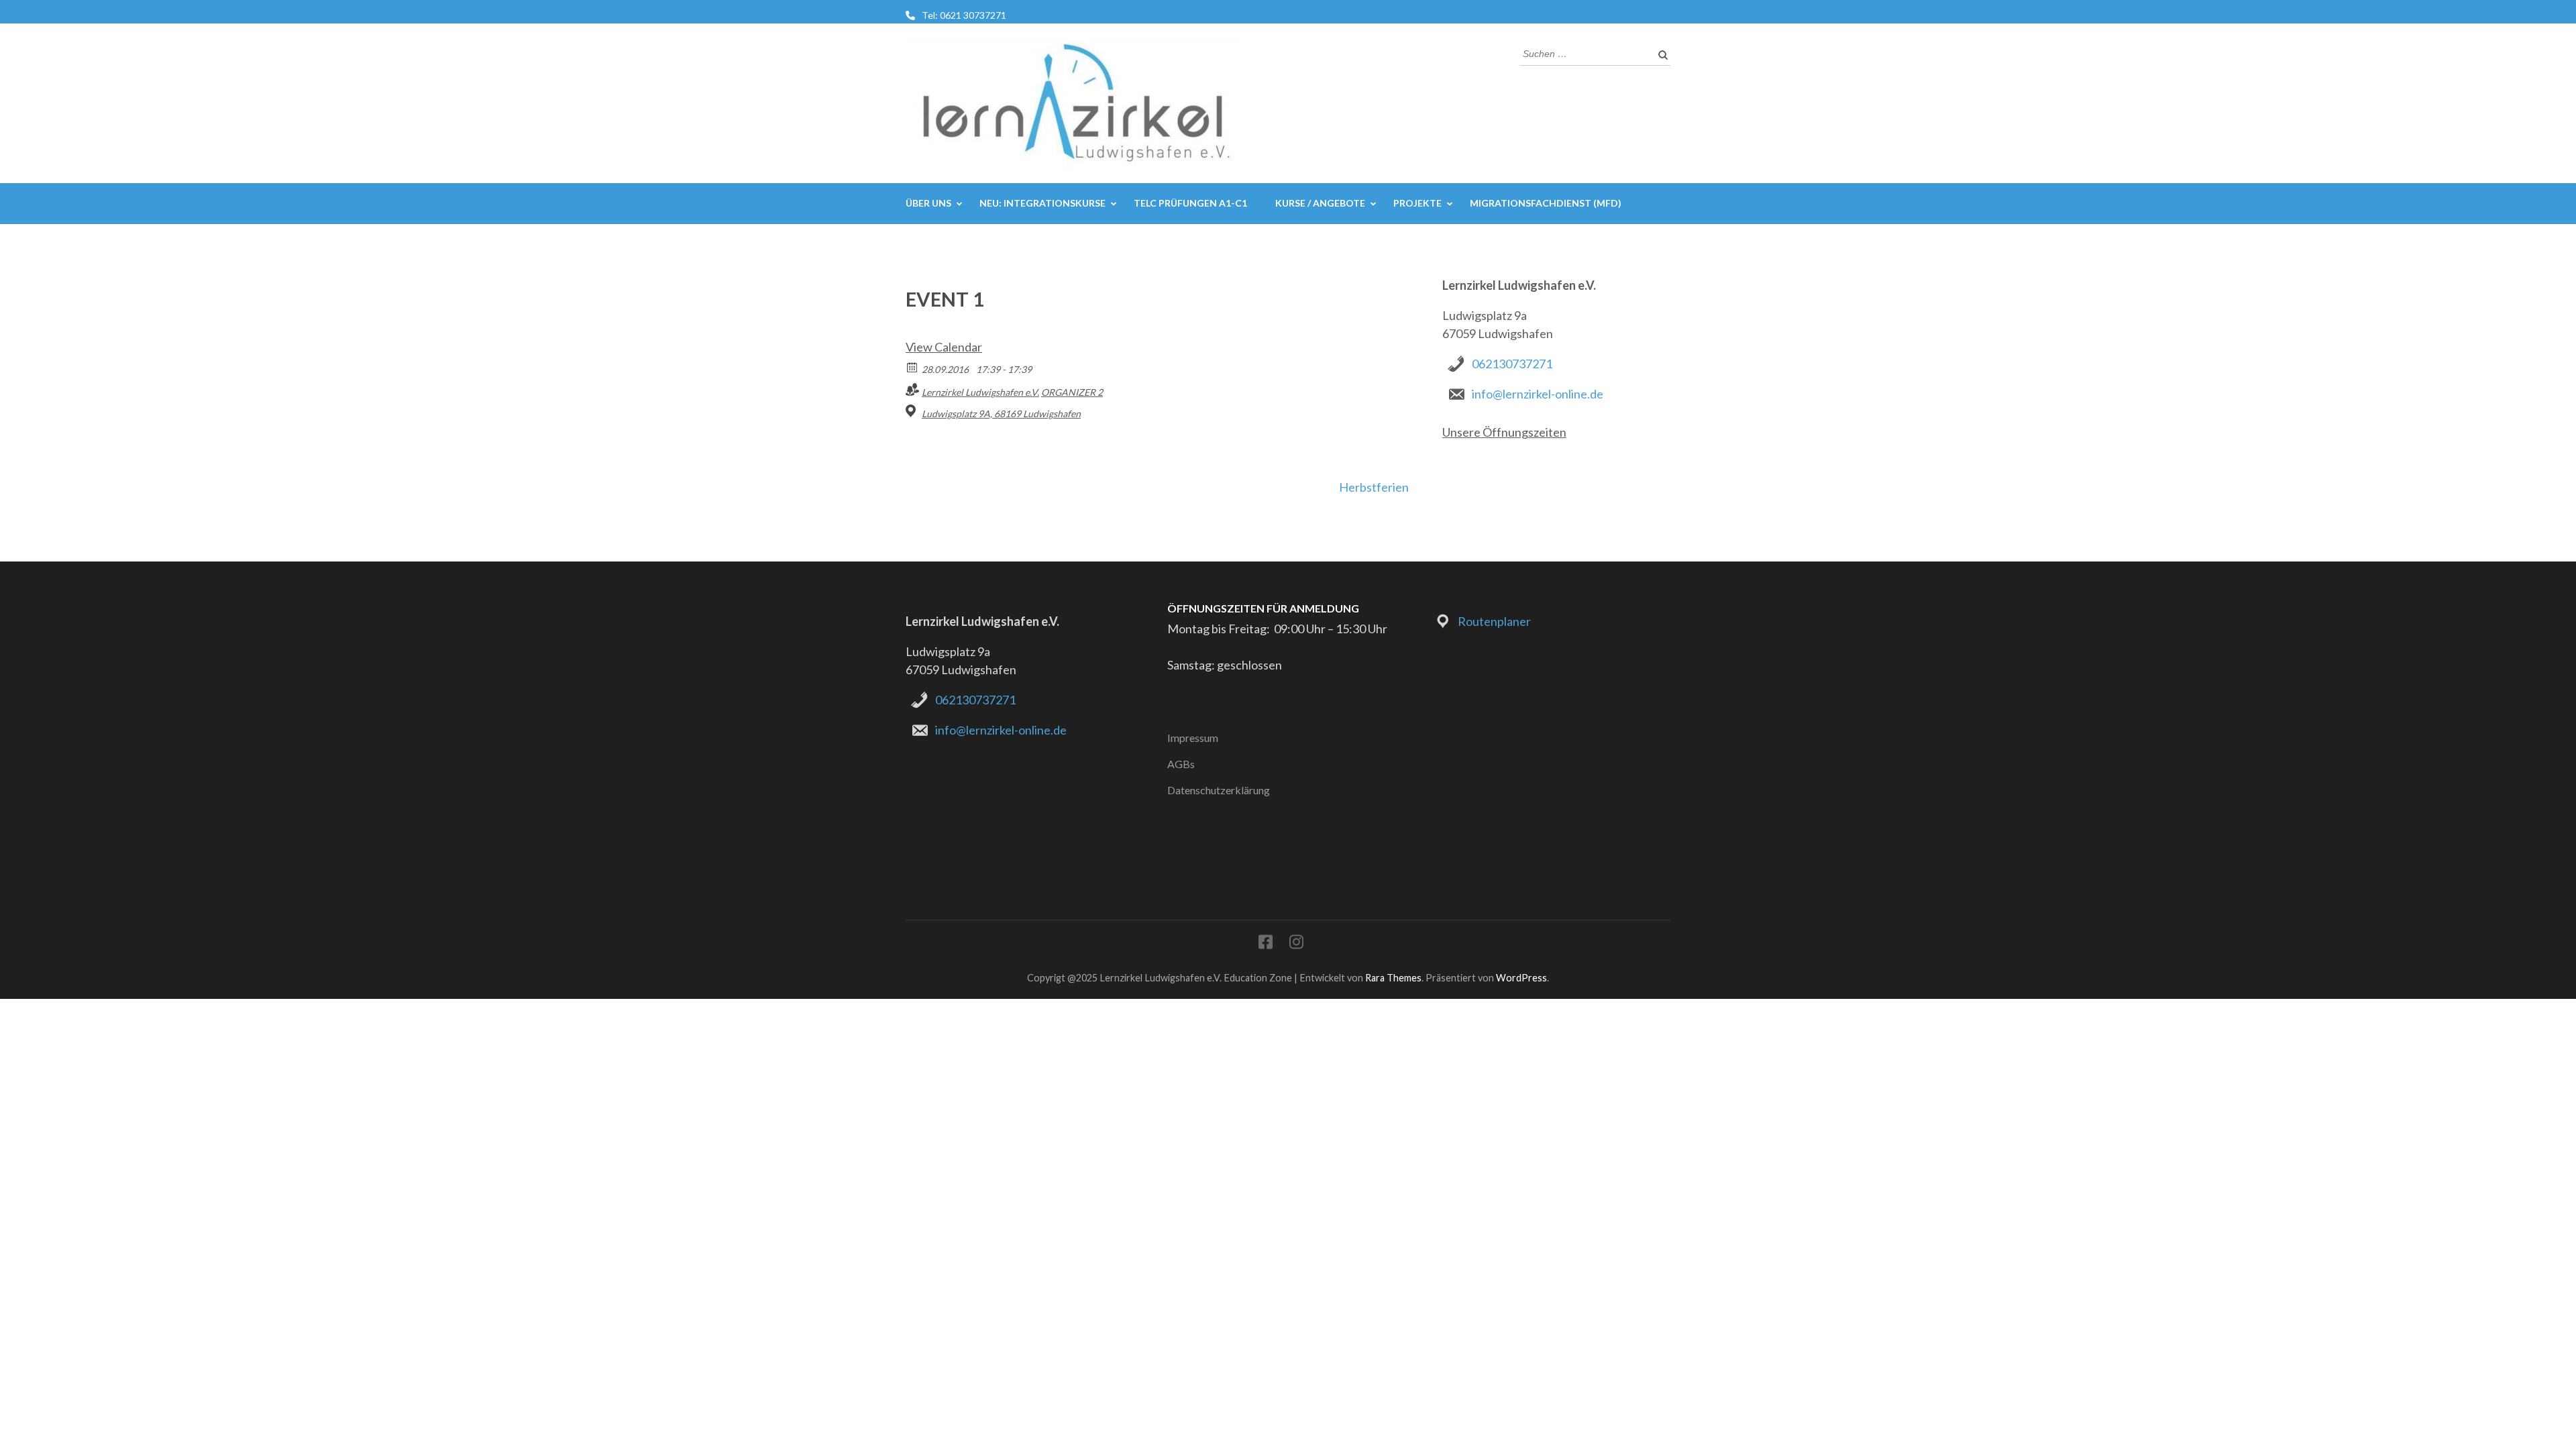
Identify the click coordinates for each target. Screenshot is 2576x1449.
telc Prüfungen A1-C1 (1190, 203)
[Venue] (913, 411)
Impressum (1193, 738)
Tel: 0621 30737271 (964, 15)
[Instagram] (1296, 944)
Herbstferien (1374, 487)
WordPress (1521, 978)
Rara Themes (1393, 978)
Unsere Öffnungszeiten (1504, 432)
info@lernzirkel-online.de (1538, 394)
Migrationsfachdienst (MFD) (1546, 203)
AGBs (1181, 764)
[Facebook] (1266, 944)
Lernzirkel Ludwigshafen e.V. (980, 392)
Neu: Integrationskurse (1042, 203)
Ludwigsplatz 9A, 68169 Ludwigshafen (1001, 414)
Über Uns (928, 203)
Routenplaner (1494, 621)
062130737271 (1512, 364)
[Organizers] (913, 389)
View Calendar (944, 347)
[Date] (913, 367)
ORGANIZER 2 (1072, 392)
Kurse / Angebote (1320, 203)
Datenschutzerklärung (1219, 790)
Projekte (1417, 203)
